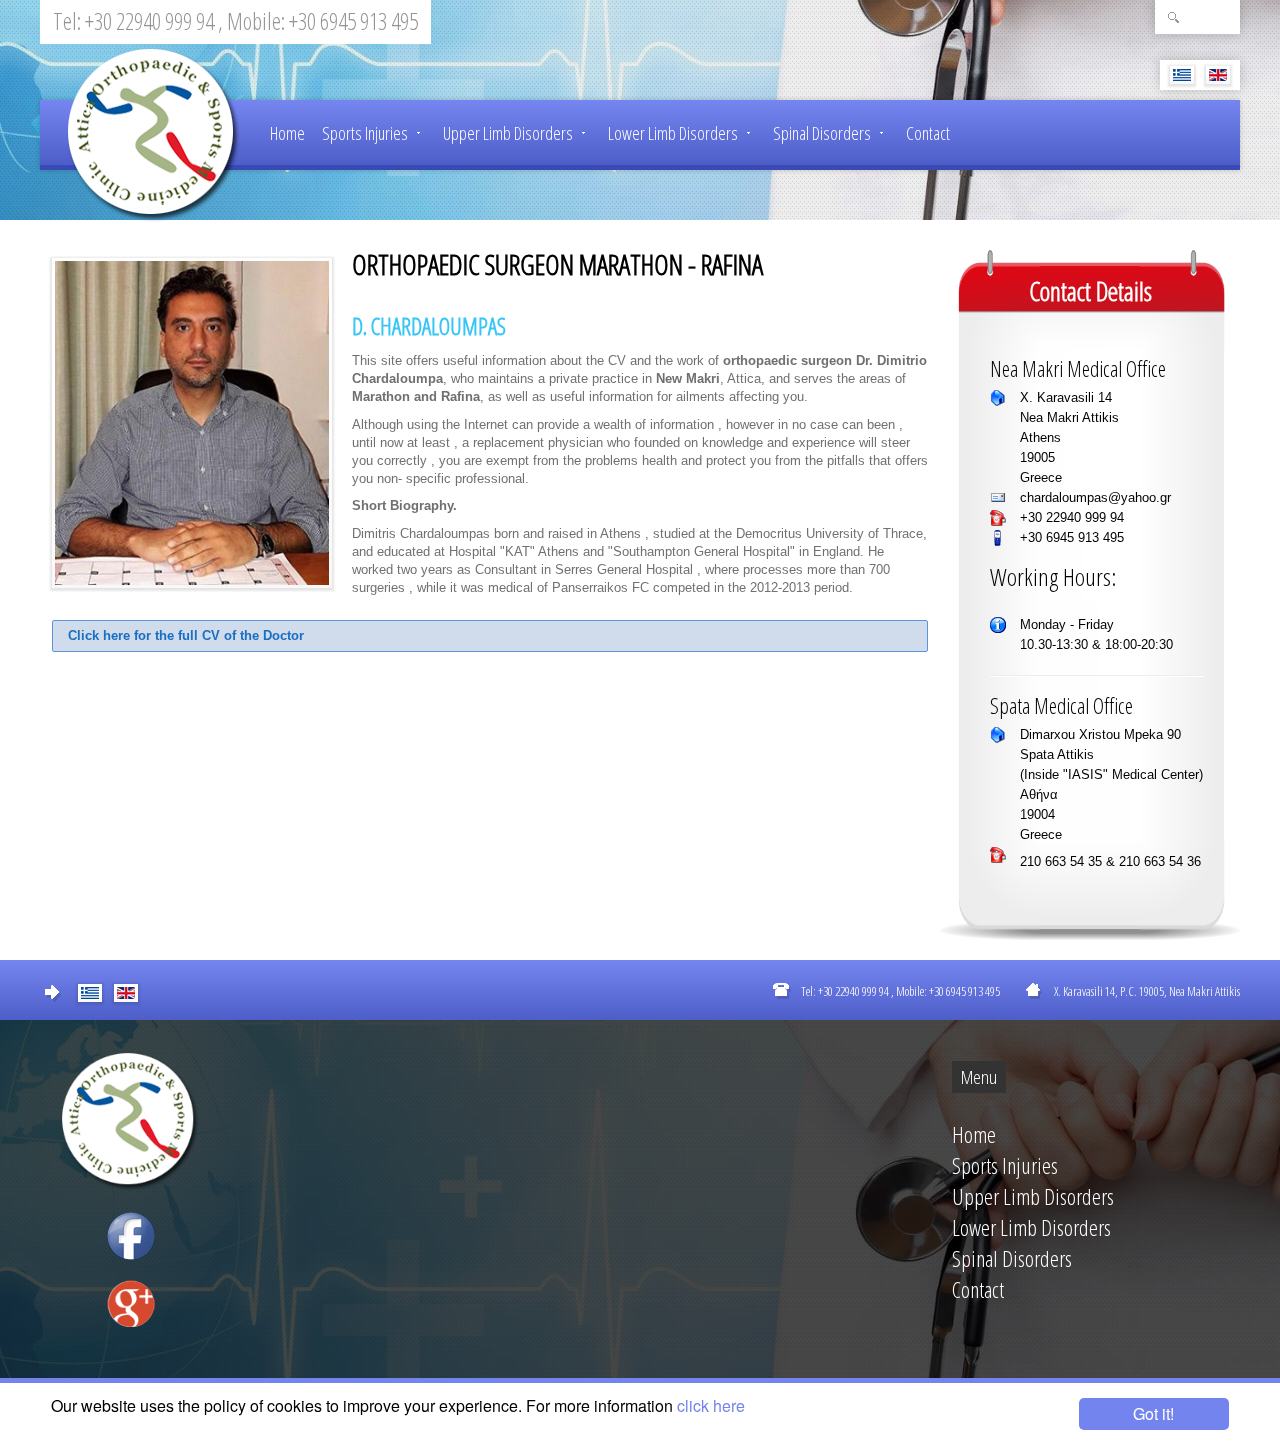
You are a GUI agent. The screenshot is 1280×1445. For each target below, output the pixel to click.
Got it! (1153, 1413)
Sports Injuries (365, 133)
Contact (928, 133)
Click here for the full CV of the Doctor (186, 635)
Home (287, 133)
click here (711, 1405)
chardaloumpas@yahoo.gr (1095, 497)
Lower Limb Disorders (673, 133)
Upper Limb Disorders (508, 133)
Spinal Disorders (822, 133)
